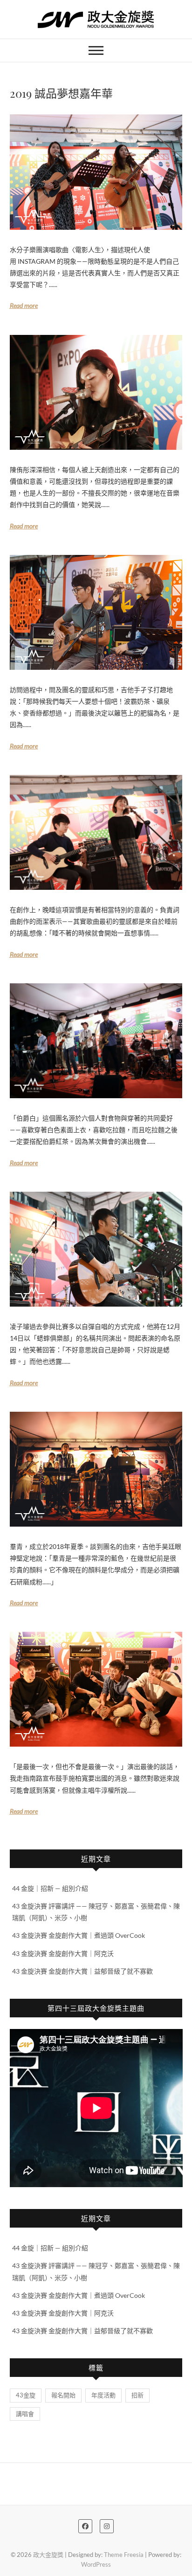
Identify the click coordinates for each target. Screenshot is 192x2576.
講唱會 (25, 2414)
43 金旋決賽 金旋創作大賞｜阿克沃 (63, 1953)
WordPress (96, 2564)
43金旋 (26, 2395)
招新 (137, 2395)
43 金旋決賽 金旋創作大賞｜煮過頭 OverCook (79, 1935)
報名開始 (63, 2395)
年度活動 (103, 2395)
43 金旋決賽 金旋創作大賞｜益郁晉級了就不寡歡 (82, 1971)
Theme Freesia (124, 2555)
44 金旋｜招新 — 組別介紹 (50, 1888)
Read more (24, 305)
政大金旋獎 (48, 2555)
